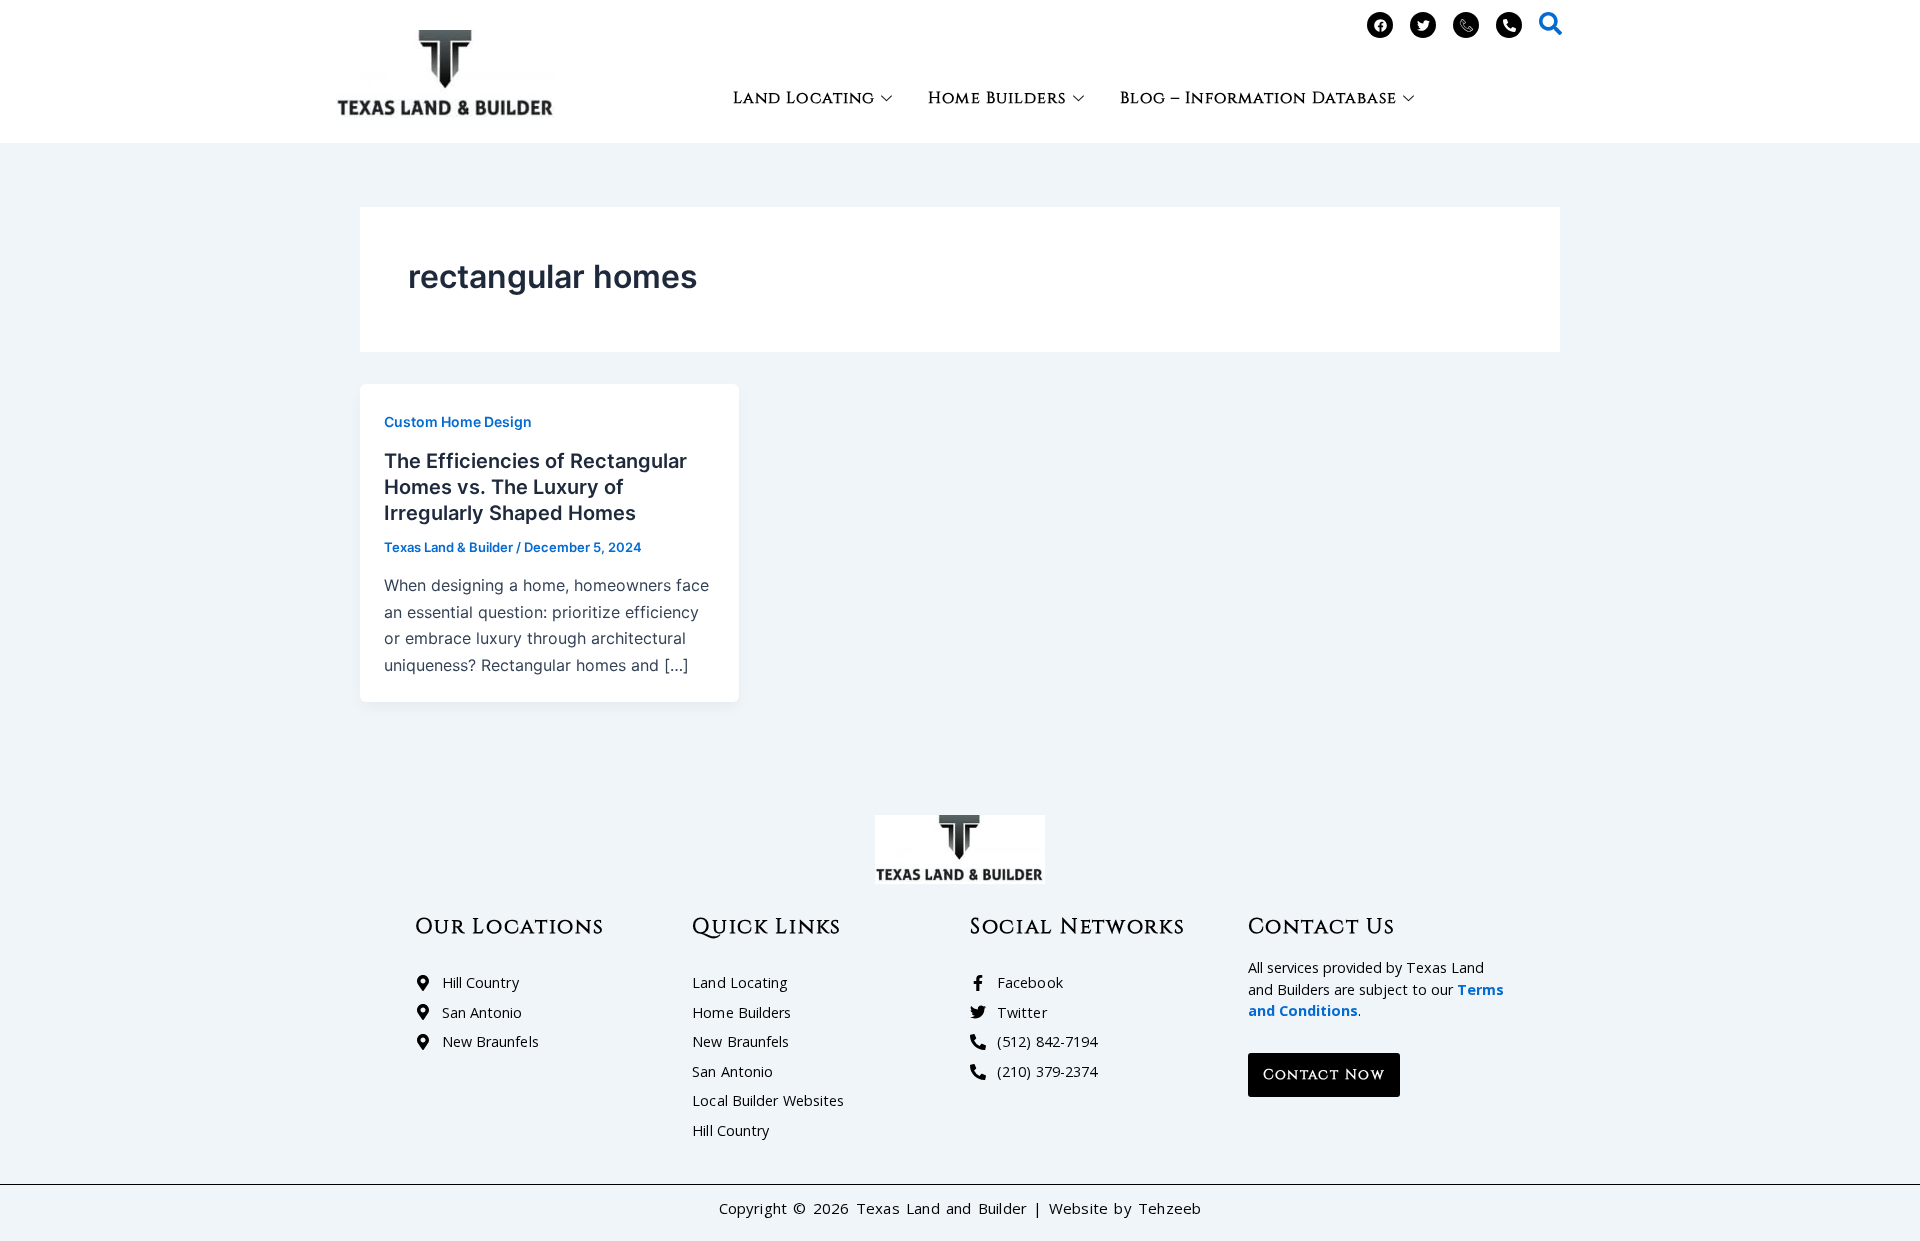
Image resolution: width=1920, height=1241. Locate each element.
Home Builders (997, 98)
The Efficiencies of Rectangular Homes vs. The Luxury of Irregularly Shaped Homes (535, 487)
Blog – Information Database (1259, 98)
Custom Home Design (458, 421)
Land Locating (804, 98)
